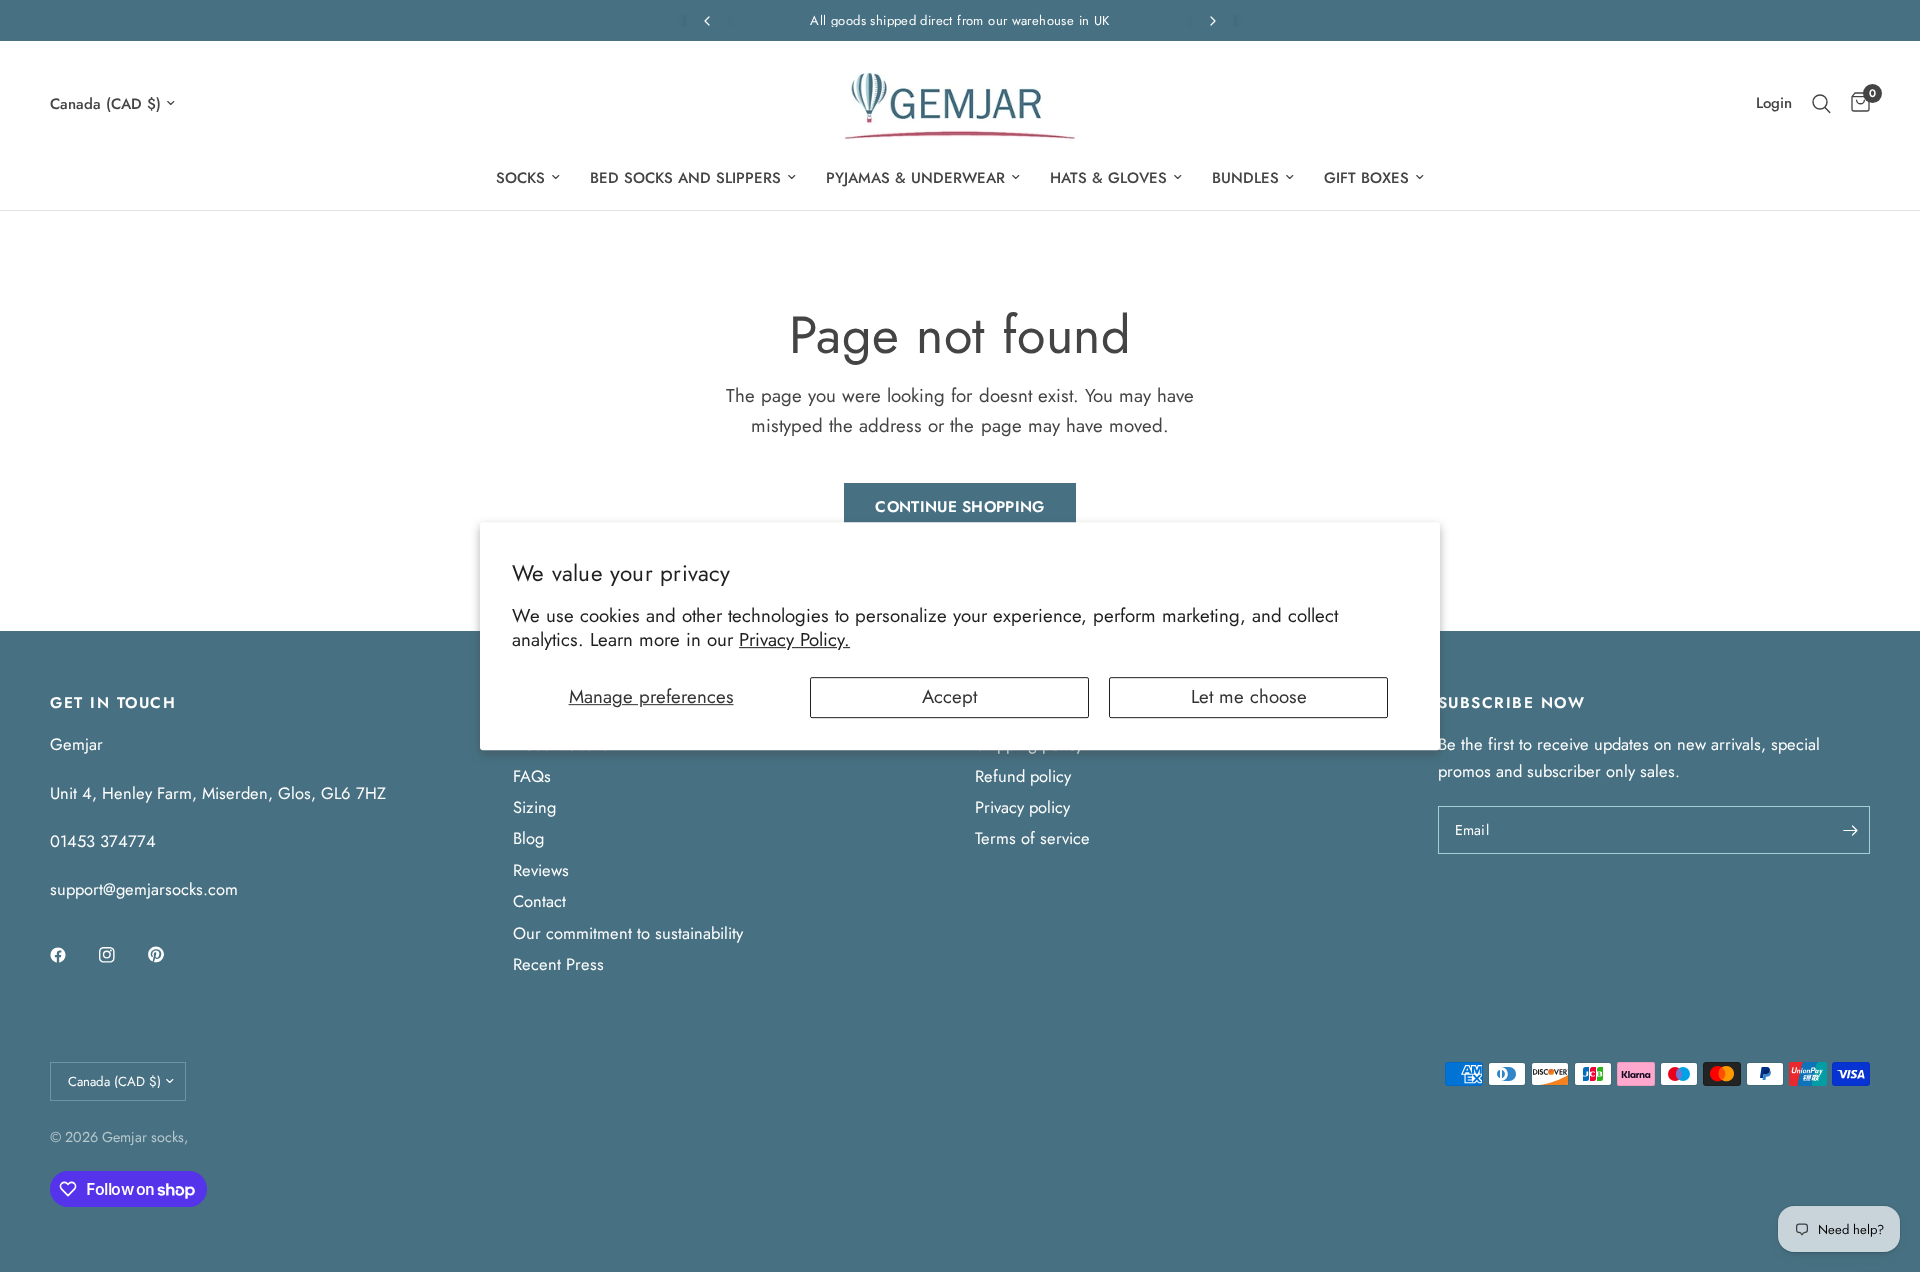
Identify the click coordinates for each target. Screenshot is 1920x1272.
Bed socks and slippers (685, 178)
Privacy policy (1022, 807)
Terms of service (1032, 838)
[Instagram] (121, 955)
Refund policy (1023, 776)
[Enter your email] (1850, 830)
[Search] (1821, 103)
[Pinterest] (170, 955)
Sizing (534, 807)
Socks (520, 178)
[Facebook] (72, 955)
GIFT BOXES (1366, 178)
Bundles (1245, 178)
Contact (539, 901)
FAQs (532, 776)
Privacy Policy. (794, 639)
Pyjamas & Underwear (915, 178)
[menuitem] (528, 178)
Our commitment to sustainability (628, 933)
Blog (528, 838)
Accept (949, 696)
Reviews (541, 870)
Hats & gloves (1108, 178)
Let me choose (1249, 696)
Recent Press (558, 964)
